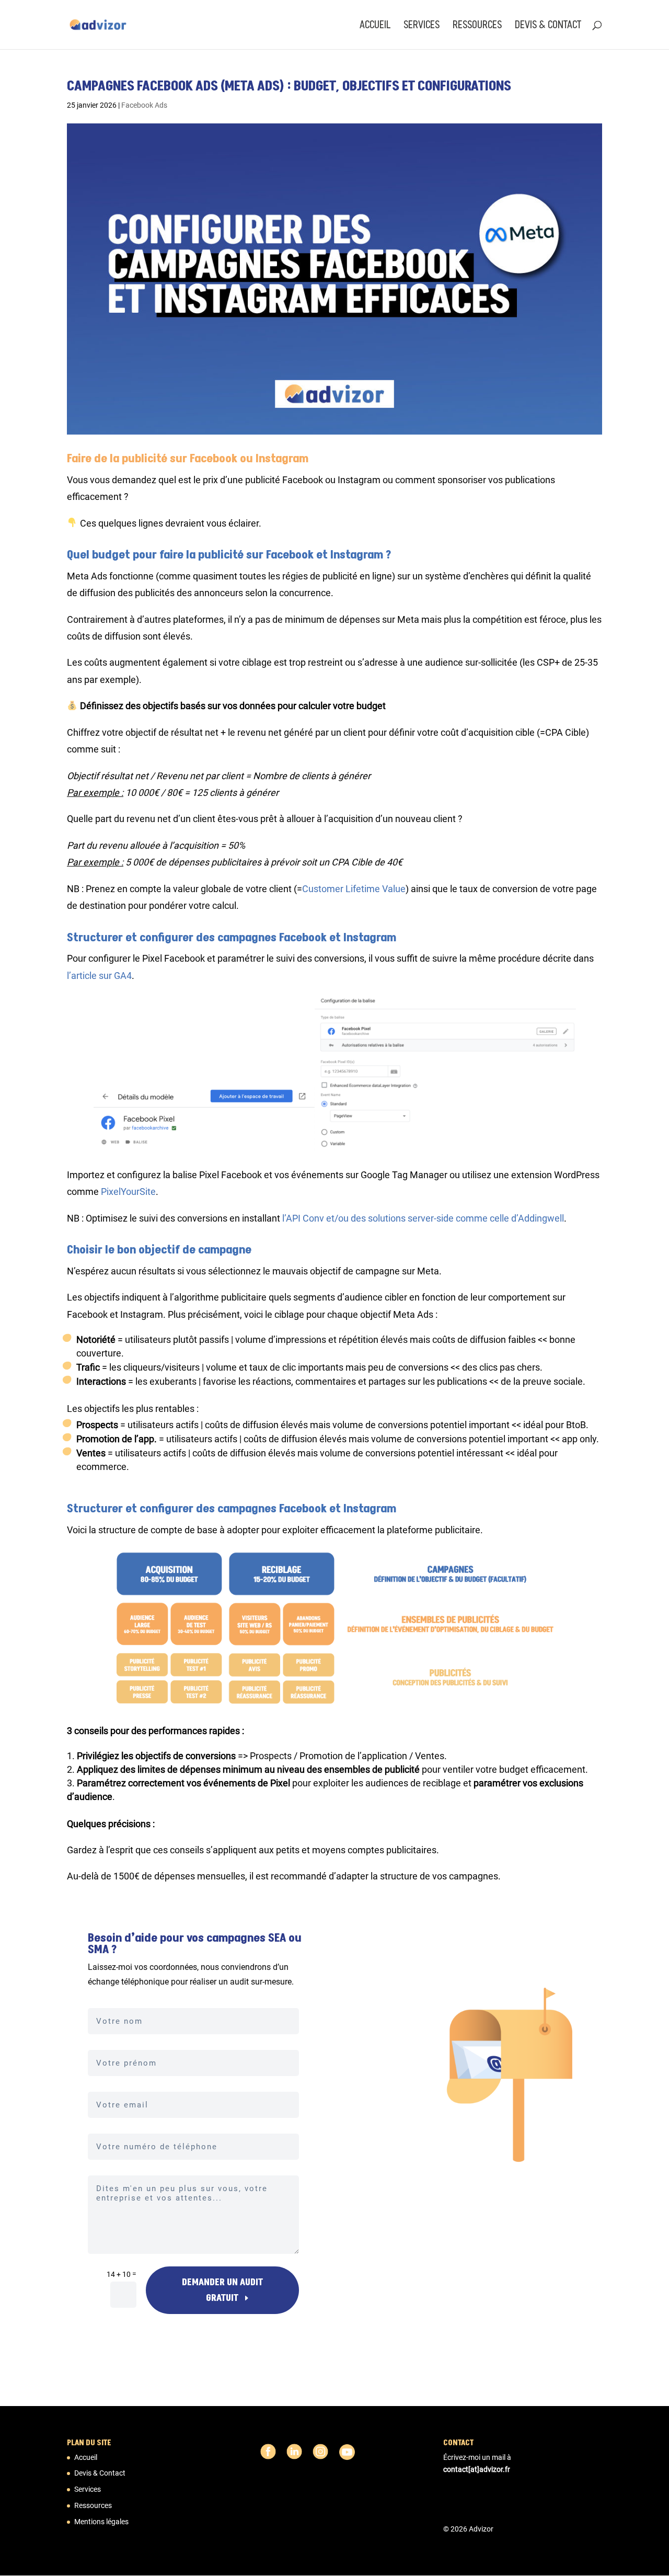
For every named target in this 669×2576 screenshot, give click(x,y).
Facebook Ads (144, 105)
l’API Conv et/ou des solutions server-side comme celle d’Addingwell (423, 1218)
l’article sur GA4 (99, 976)
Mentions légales (101, 2522)
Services (422, 26)
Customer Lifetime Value (354, 889)
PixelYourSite (128, 1192)
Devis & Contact (548, 26)
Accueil (375, 26)
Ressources (477, 26)
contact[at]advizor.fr (477, 2469)
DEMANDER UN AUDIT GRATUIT (222, 2290)
